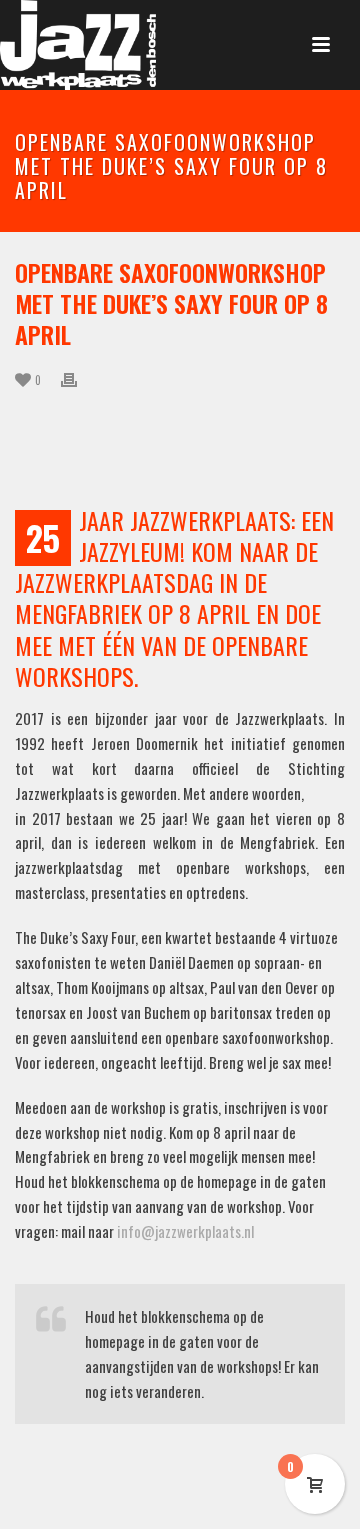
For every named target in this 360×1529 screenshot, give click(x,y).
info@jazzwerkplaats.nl (185, 1231)
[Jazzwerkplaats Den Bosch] (78, 45)
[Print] (79, 378)
